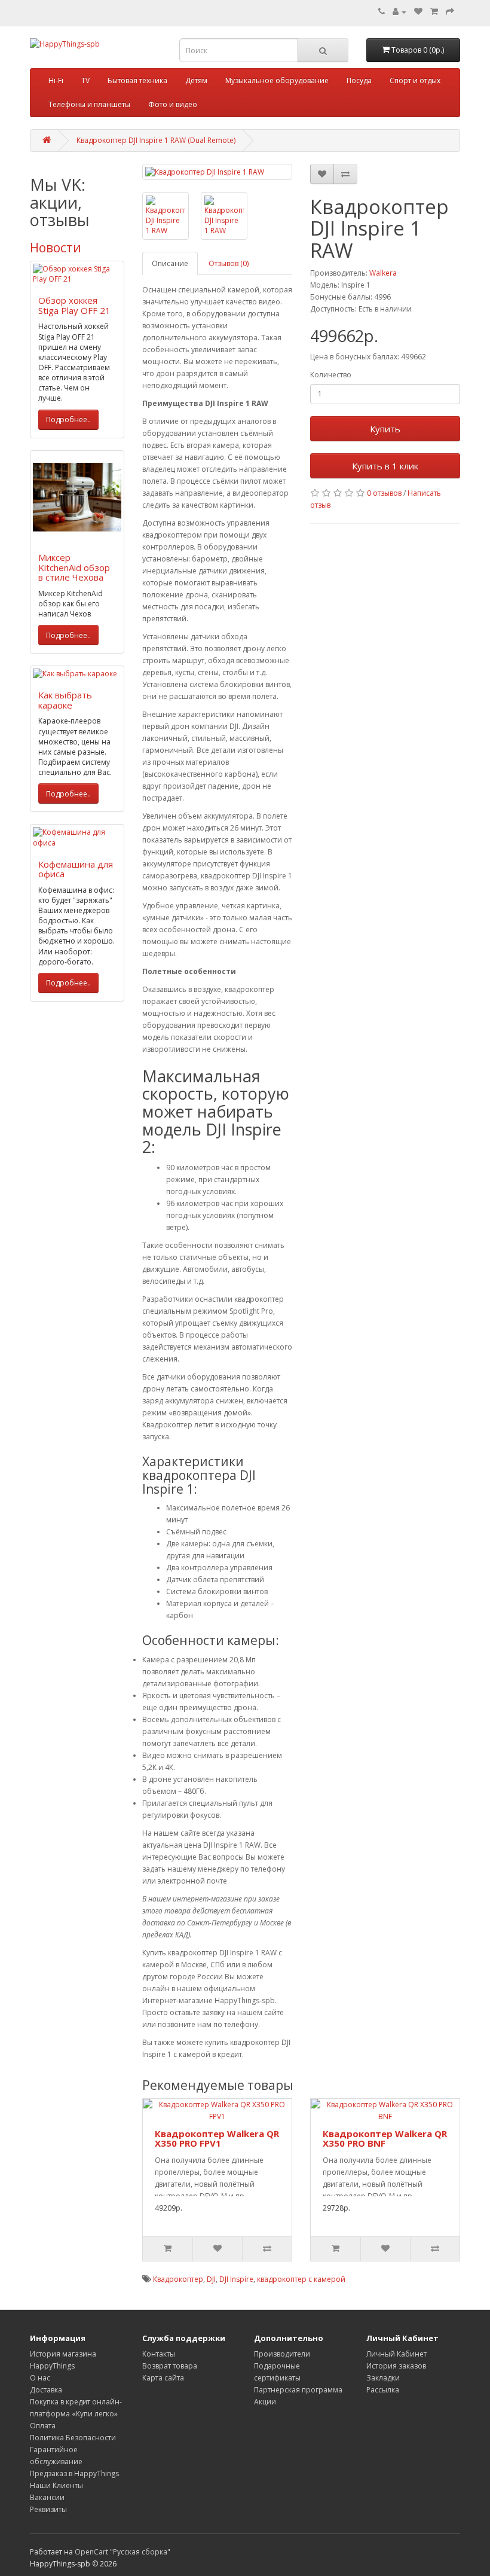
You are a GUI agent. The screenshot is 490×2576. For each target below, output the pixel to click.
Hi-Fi (56, 80)
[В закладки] (322, 174)
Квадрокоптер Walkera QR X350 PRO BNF (385, 2139)
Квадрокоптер (178, 2279)
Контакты (159, 2354)
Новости (56, 248)
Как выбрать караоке (65, 700)
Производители (282, 2354)
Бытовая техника (137, 80)
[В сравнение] (345, 174)
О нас (40, 2378)
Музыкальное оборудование (277, 80)
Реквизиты (48, 2509)
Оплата (43, 2426)
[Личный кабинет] (399, 12)
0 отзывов (384, 493)
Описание (170, 263)
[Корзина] (434, 12)
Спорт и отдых (415, 80)
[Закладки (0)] (418, 12)
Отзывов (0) (229, 263)
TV (85, 80)
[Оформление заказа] (450, 12)
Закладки (383, 2378)
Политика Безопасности (73, 2438)
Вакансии (47, 2497)
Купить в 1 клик (385, 466)
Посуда (359, 80)
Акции (265, 2402)
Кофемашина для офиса (76, 869)
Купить (385, 429)
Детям (196, 80)
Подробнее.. (68, 419)
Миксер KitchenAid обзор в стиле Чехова (74, 567)
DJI (211, 2279)
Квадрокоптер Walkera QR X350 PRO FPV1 (217, 2139)
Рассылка (383, 2390)
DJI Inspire (236, 2279)
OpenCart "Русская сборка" (122, 2552)
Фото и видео (173, 104)
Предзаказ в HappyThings (74, 2473)
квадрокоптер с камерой (301, 2279)
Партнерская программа (298, 2390)
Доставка (46, 2390)
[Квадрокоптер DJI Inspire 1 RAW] (217, 172)
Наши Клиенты (56, 2485)
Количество (331, 375)
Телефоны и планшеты (89, 104)
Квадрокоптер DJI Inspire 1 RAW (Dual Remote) (156, 140)
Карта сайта (163, 2378)
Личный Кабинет (396, 2354)
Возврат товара (170, 2366)
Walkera (383, 273)
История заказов (396, 2366)
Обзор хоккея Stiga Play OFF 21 (74, 305)
